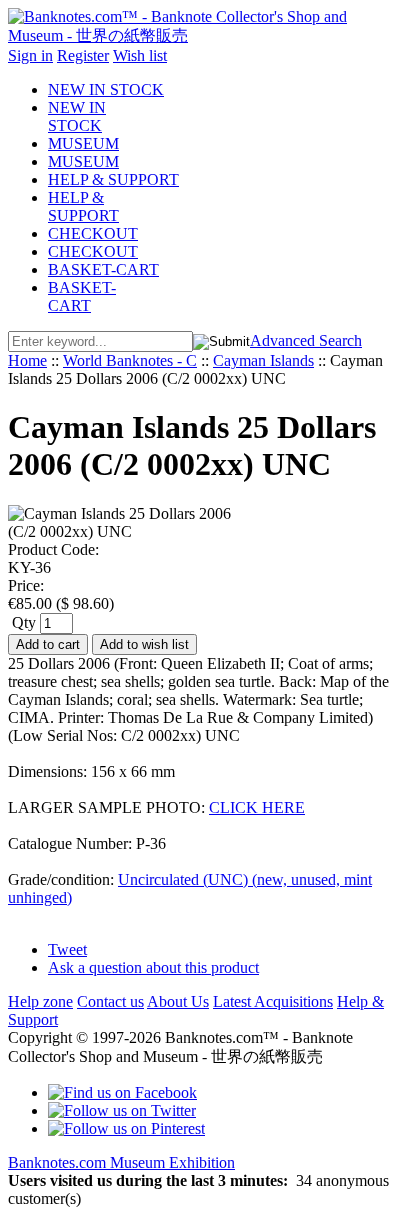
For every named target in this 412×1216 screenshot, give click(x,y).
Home (27, 360)
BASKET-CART (103, 269)
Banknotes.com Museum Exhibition (121, 1162)
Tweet (67, 949)
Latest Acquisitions (273, 1001)
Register (83, 55)
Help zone (40, 1001)
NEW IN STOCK (106, 89)
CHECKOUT (93, 233)
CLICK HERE (257, 807)
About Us (178, 1001)
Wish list (140, 55)
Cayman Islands (263, 360)
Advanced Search (306, 340)
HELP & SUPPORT (113, 179)
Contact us (110, 1001)
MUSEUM (83, 143)
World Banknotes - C (130, 360)
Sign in (30, 55)
